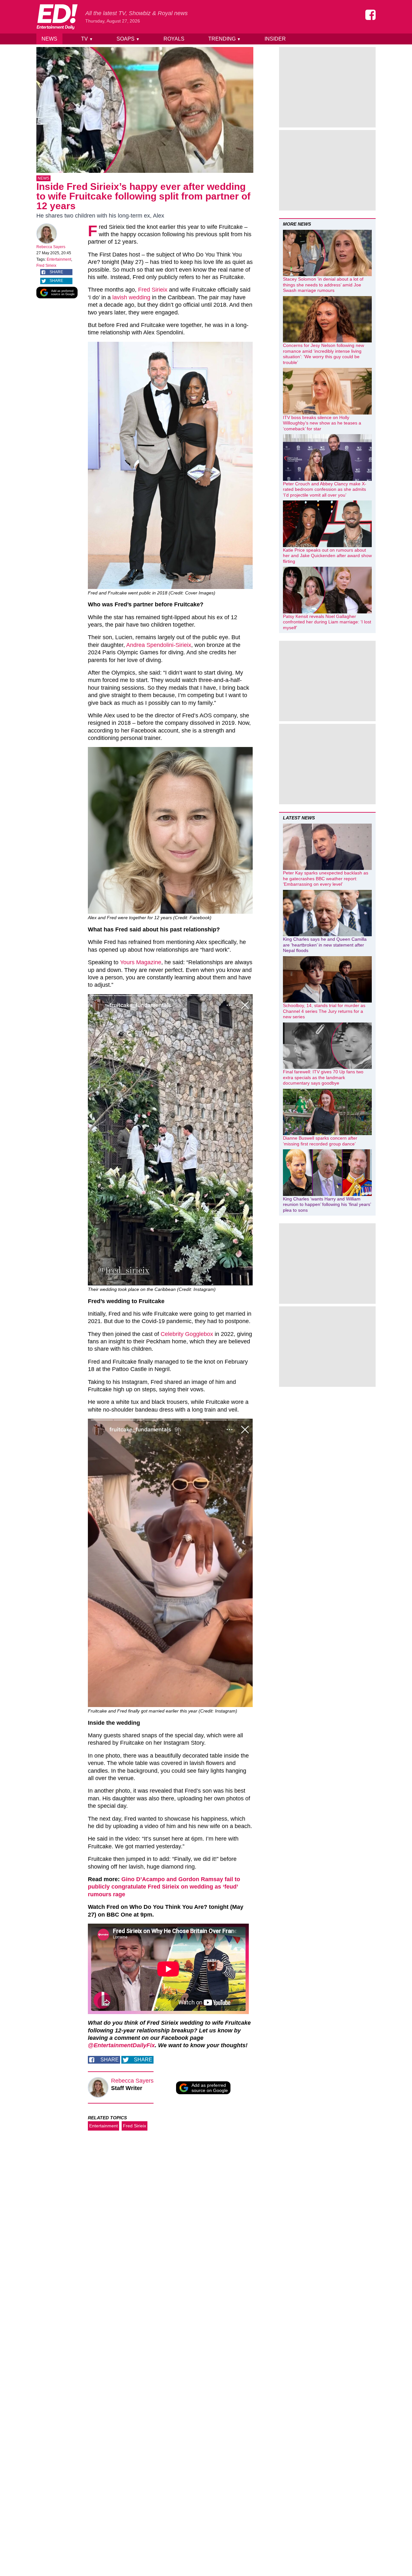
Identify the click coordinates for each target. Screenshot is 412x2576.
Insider (275, 39)
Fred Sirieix (46, 266)
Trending (225, 39)
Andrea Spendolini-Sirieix (159, 645)
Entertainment (59, 259)
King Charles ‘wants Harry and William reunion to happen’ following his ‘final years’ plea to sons (327, 1204)
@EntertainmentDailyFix (121, 2045)
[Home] (57, 17)
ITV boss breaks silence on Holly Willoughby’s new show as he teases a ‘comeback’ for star (322, 423)
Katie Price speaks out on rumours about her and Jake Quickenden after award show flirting (327, 556)
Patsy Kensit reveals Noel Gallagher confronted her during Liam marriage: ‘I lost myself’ (327, 622)
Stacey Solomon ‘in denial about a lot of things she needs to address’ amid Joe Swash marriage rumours (323, 285)
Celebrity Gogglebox (187, 1334)
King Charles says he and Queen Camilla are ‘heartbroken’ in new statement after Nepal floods (325, 945)
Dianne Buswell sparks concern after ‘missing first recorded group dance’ (320, 1141)
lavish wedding (131, 297)
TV (87, 39)
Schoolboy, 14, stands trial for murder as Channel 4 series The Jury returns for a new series (324, 1011)
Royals (174, 39)
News (49, 39)
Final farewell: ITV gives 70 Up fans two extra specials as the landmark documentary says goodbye (323, 1077)
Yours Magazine (141, 962)
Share (56, 272)
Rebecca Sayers (51, 247)
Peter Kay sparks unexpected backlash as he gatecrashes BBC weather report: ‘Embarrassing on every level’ (326, 878)
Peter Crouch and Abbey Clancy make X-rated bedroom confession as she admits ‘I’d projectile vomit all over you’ (325, 489)
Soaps (128, 39)
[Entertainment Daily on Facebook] (370, 15)
